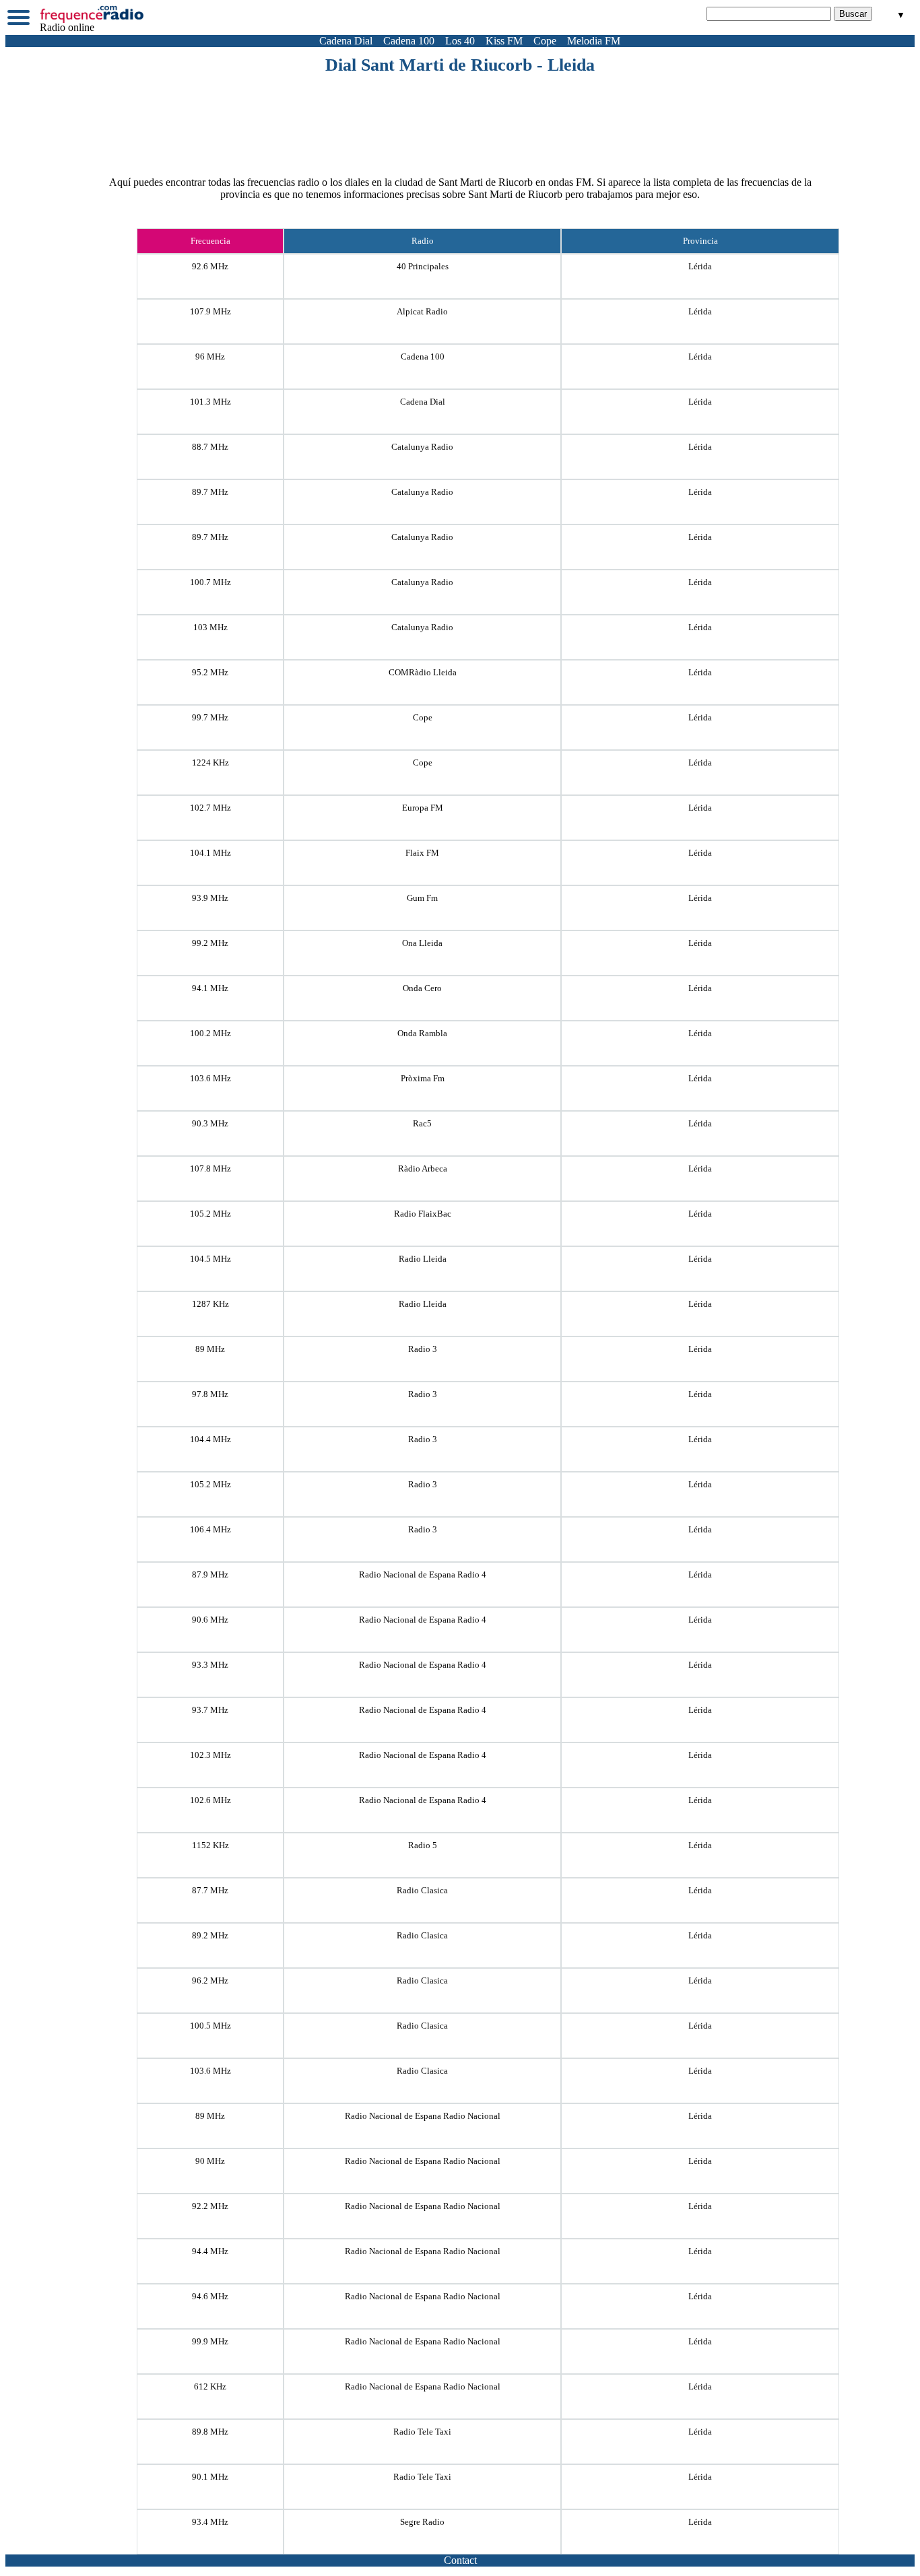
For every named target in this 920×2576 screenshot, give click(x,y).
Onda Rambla (422, 1033)
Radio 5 (423, 1845)
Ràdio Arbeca (423, 1168)
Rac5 (422, 1123)
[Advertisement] (460, 112)
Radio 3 (423, 1349)
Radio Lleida (423, 1259)
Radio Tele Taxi (422, 2432)
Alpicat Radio (422, 311)
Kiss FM (504, 41)
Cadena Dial (346, 41)
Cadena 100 (409, 41)
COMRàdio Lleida (423, 672)
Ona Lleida (422, 943)
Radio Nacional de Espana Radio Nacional (423, 2116)
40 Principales (423, 266)
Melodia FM (594, 41)
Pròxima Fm (423, 1078)
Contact (460, 2560)
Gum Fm (422, 898)
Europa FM (423, 808)
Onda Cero (422, 988)
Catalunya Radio (422, 447)
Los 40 (460, 41)
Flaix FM (422, 853)
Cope (545, 41)
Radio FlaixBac (423, 1214)
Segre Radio (422, 2522)
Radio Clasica (422, 1890)
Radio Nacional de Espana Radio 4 (423, 1574)
